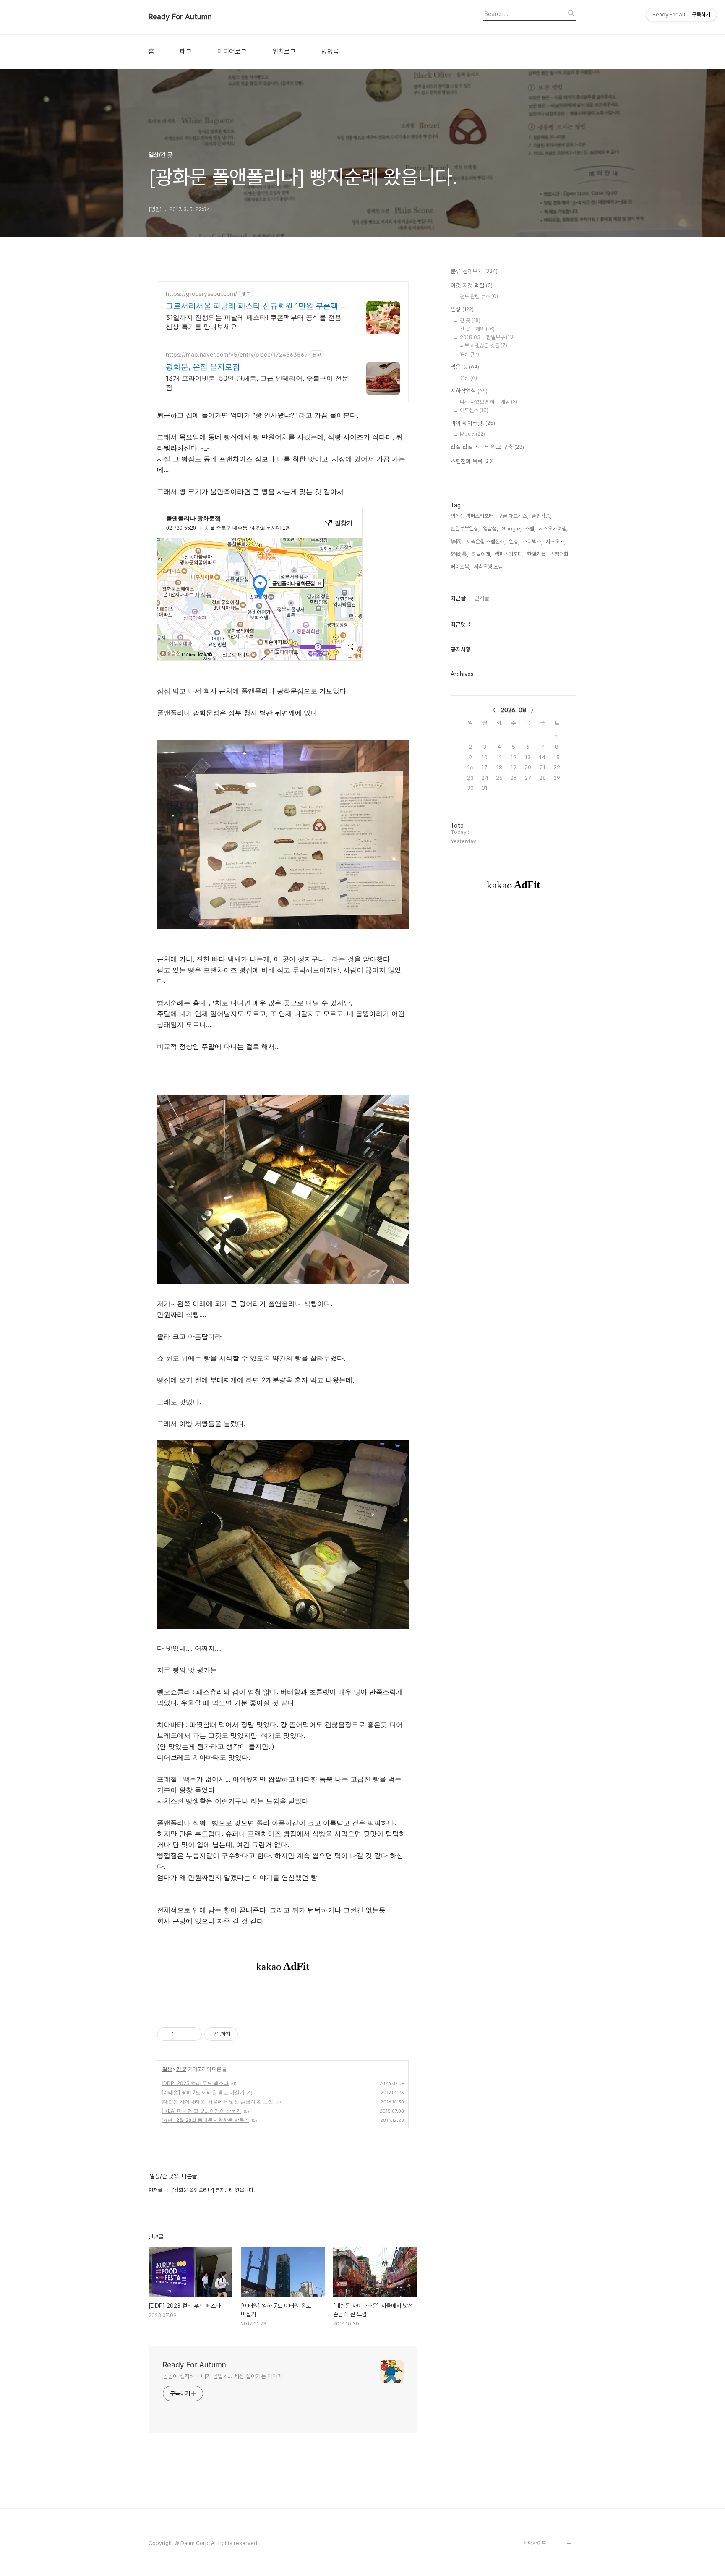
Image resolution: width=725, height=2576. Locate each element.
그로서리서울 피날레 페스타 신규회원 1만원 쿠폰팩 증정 (257, 306)
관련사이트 (535, 2543)
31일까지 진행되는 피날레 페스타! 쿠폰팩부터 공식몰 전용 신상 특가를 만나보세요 (254, 322)
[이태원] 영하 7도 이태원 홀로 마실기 (203, 2092)
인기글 (482, 598)
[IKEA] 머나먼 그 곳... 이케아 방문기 (201, 2111)
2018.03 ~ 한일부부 (487, 337)
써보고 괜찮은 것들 (484, 346)
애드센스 (474, 410)
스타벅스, (533, 542)
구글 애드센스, (513, 516)
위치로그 (284, 52)
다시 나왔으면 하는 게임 (489, 402)
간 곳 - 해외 (477, 329)
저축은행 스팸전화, (486, 542)
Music (472, 434)
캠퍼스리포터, (509, 554)
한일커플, (537, 554)
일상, (514, 542)
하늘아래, (481, 554)
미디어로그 (232, 52)
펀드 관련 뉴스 (479, 297)
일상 (167, 2069)
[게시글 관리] (192, 2034)
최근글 (458, 598)
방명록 (330, 52)
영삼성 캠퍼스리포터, (473, 516)
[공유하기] (182, 2034)
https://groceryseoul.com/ (201, 294)
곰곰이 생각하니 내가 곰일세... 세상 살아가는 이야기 (223, 2376)
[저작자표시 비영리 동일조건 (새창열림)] (249, 2034)
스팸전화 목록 (472, 461)
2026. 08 (514, 710)
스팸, (530, 529)
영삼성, (490, 529)
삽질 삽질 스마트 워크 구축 (487, 447)
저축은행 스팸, (489, 567)
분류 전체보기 (474, 271)
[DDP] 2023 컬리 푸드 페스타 (195, 2083)
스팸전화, (560, 554)
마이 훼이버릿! (473, 423)
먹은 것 (465, 367)
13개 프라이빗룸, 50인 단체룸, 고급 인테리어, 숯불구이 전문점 (257, 383)
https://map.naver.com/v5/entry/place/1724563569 (237, 354)
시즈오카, (556, 542)
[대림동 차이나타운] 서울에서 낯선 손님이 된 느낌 (217, 2102)
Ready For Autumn (180, 17)
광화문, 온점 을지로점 (203, 367)
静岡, (457, 542)
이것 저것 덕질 (472, 285)
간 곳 (181, 2069)
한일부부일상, (465, 529)
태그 (186, 52)
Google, (511, 529)
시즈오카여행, (553, 529)
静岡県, (459, 554)
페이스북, (460, 567)
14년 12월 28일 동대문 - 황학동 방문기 (205, 2120)
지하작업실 (469, 391)
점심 (468, 378)
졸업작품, (541, 516)
